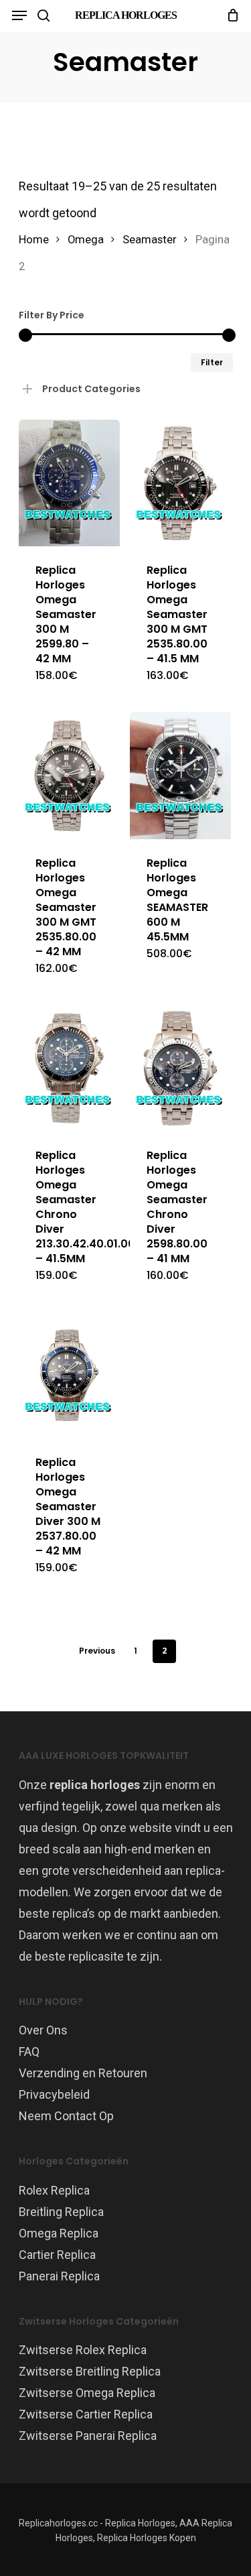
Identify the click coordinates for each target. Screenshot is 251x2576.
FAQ (29, 2051)
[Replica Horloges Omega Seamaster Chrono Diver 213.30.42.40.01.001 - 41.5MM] (69, 1068)
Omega (86, 240)
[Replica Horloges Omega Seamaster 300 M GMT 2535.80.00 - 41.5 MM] (180, 483)
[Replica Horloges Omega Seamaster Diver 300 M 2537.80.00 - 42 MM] (69, 1375)
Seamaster (150, 240)
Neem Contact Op (66, 2116)
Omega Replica (59, 2233)
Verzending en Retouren (83, 2073)
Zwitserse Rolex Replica (83, 2350)
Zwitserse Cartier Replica (86, 2414)
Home (34, 240)
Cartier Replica (57, 2255)
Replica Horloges (126, 15)
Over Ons (43, 2030)
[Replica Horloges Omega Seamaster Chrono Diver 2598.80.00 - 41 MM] (180, 1068)
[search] (44, 15)
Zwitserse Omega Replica (87, 2393)
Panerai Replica (59, 2276)
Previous (97, 1651)
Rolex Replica (54, 2190)
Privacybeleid (54, 2094)
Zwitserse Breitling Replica (90, 2371)
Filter (212, 362)
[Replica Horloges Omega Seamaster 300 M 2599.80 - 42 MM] (69, 483)
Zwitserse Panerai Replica (88, 2436)
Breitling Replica (61, 2212)
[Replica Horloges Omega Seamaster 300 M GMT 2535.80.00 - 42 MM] (69, 775)
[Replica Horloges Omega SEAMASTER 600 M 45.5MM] (180, 775)
